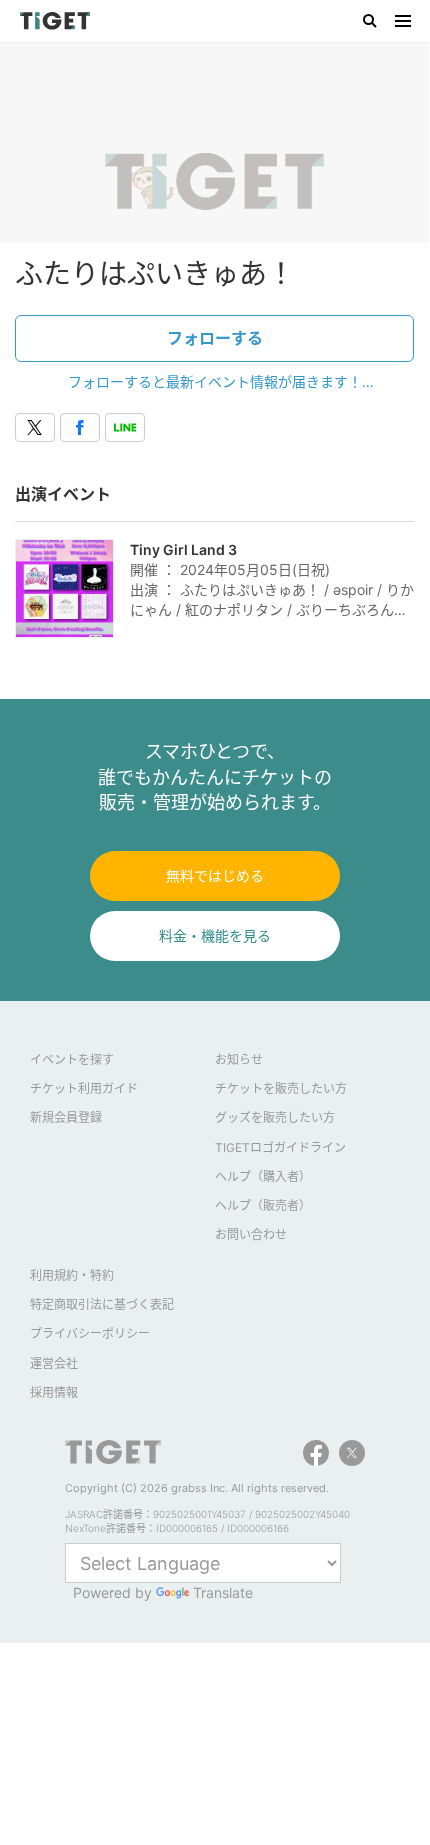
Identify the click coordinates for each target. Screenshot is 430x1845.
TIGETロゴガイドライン (280, 1147)
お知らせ (239, 1059)
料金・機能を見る (215, 935)
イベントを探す (72, 1059)
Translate (223, 1592)
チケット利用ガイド (84, 1088)
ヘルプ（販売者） (263, 1205)
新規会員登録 (66, 1117)
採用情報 (54, 1392)
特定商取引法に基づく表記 (102, 1304)
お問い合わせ (251, 1234)
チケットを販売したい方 (281, 1088)
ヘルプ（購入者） (263, 1176)
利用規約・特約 (72, 1275)
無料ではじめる (215, 875)
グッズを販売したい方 (275, 1117)
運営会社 (54, 1363)
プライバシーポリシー (90, 1333)
